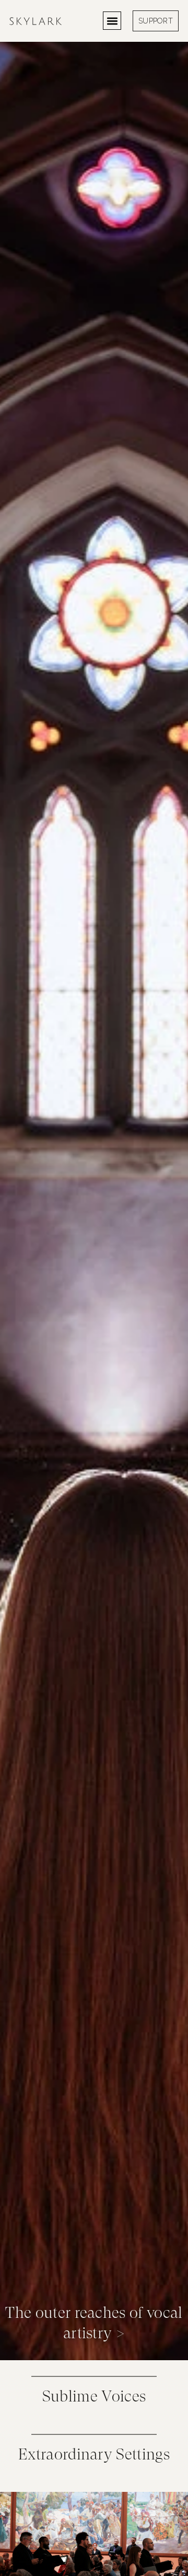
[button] (112, 21)
